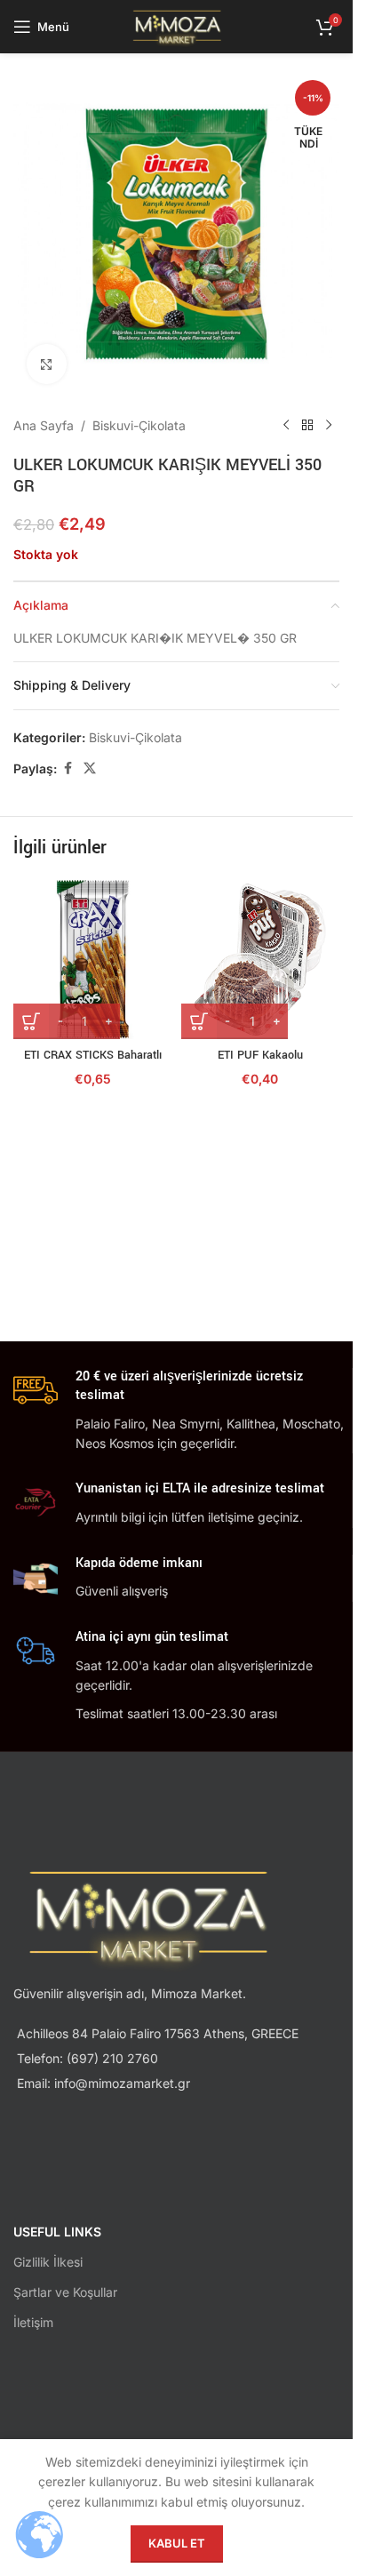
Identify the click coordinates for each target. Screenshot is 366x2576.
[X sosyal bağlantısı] (90, 768)
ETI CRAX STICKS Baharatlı (93, 1055)
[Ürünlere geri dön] (307, 426)
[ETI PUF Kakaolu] (261, 960)
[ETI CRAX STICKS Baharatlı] (93, 960)
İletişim (33, 2322)
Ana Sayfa (44, 425)
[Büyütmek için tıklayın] (47, 364)
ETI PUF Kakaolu (260, 1055)
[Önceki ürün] (286, 426)
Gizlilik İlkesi (48, 2262)
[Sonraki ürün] (329, 426)
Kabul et (177, 2543)
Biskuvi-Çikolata (139, 425)
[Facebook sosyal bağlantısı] (68, 768)
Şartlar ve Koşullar (65, 2292)
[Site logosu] (176, 25)
